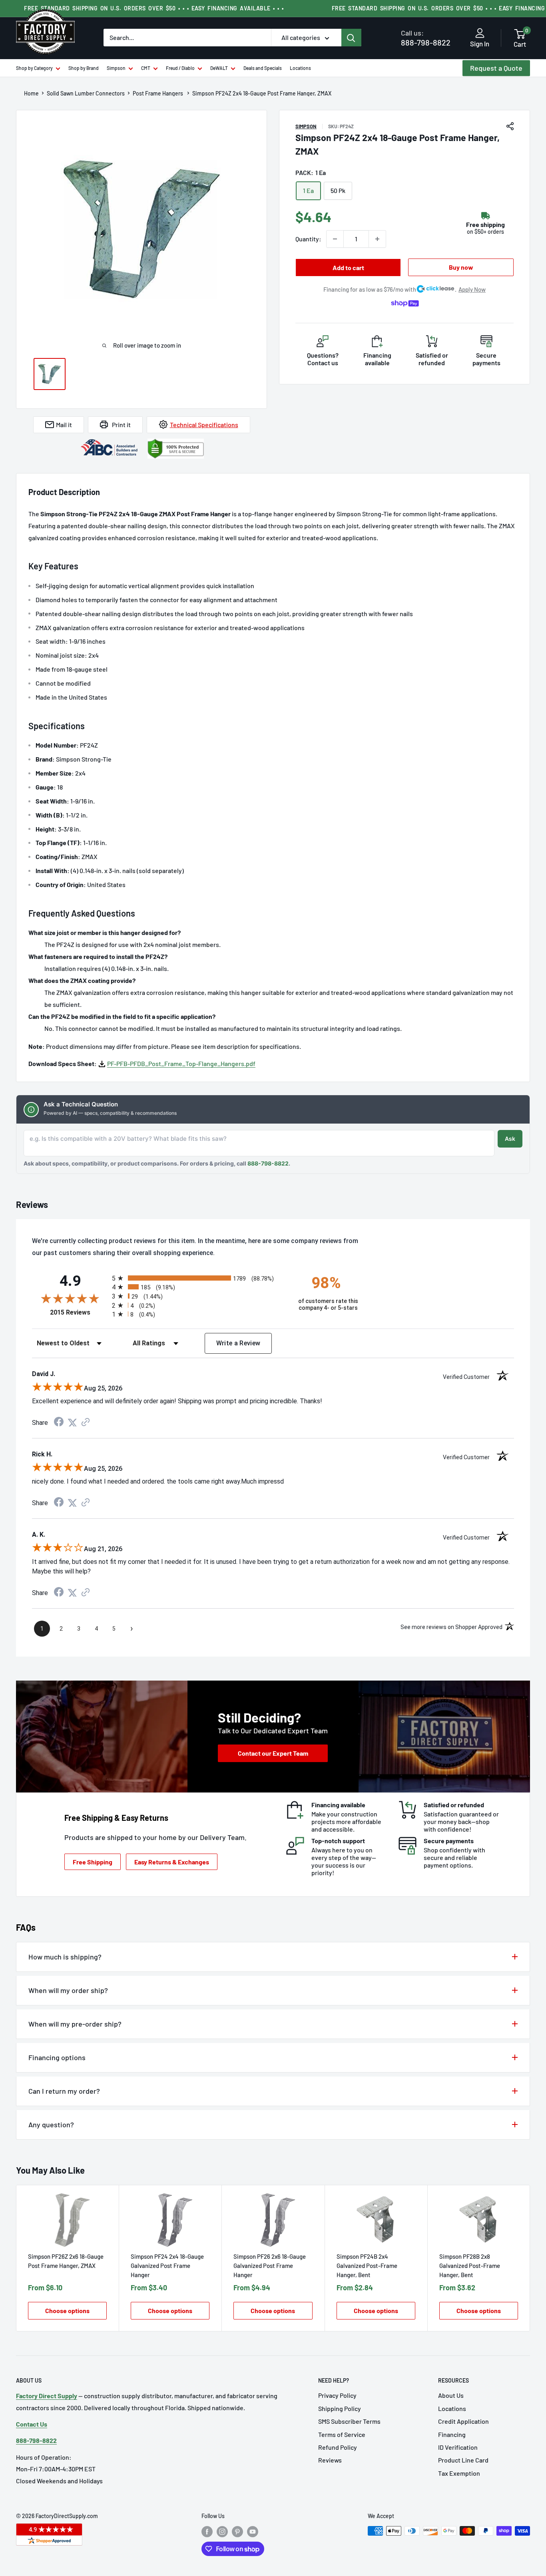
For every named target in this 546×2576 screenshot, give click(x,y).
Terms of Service (342, 2434)
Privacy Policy (337, 2395)
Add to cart (348, 268)
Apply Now (472, 289)
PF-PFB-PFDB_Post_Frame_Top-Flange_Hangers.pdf (181, 1063)
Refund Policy (338, 2447)
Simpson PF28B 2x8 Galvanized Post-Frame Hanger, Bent (470, 2266)
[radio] (198, 1278)
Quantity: (308, 239)
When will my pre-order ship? (75, 2024)
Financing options (57, 2057)
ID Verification (458, 2447)
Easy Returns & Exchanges (172, 1862)
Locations (300, 68)
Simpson (116, 68)
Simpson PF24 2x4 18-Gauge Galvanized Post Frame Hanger (167, 2266)
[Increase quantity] (377, 239)
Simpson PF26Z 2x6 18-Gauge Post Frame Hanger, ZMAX (66, 2261)
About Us (451, 2395)
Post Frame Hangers (158, 93)
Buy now (461, 267)
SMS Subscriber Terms (349, 2421)
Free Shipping (93, 1862)
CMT (146, 68)
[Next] (530, 2258)
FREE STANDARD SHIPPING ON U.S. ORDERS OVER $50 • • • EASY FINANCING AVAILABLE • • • (154, 8)
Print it (121, 425)
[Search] (351, 38)
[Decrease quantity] (335, 239)
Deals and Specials (263, 68)
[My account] (480, 34)
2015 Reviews (79, 1312)
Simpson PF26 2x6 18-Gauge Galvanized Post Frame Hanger (270, 2266)
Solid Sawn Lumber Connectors (86, 93)
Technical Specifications (204, 425)
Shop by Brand (84, 68)
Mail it (64, 425)
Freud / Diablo (180, 68)
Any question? (51, 2124)
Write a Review (238, 1343)
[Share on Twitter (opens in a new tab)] (72, 1423)
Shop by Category (34, 68)
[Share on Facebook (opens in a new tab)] (59, 1423)
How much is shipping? (65, 1957)
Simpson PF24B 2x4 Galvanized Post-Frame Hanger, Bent (367, 2266)
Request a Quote (496, 68)
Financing (452, 2434)
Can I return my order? (64, 2091)
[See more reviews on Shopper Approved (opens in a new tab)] (86, 1423)
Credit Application (463, 2421)
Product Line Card (463, 2460)
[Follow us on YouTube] (253, 2532)
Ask (510, 1139)
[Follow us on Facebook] (207, 2532)
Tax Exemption (459, 2473)
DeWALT (219, 68)
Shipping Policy (340, 2408)
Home (31, 93)
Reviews (330, 2460)
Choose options (67, 2310)
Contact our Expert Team (273, 1753)
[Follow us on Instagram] (222, 2532)
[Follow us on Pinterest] (237, 2532)
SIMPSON (306, 126)
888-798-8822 (426, 38)
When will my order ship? (68, 1990)
